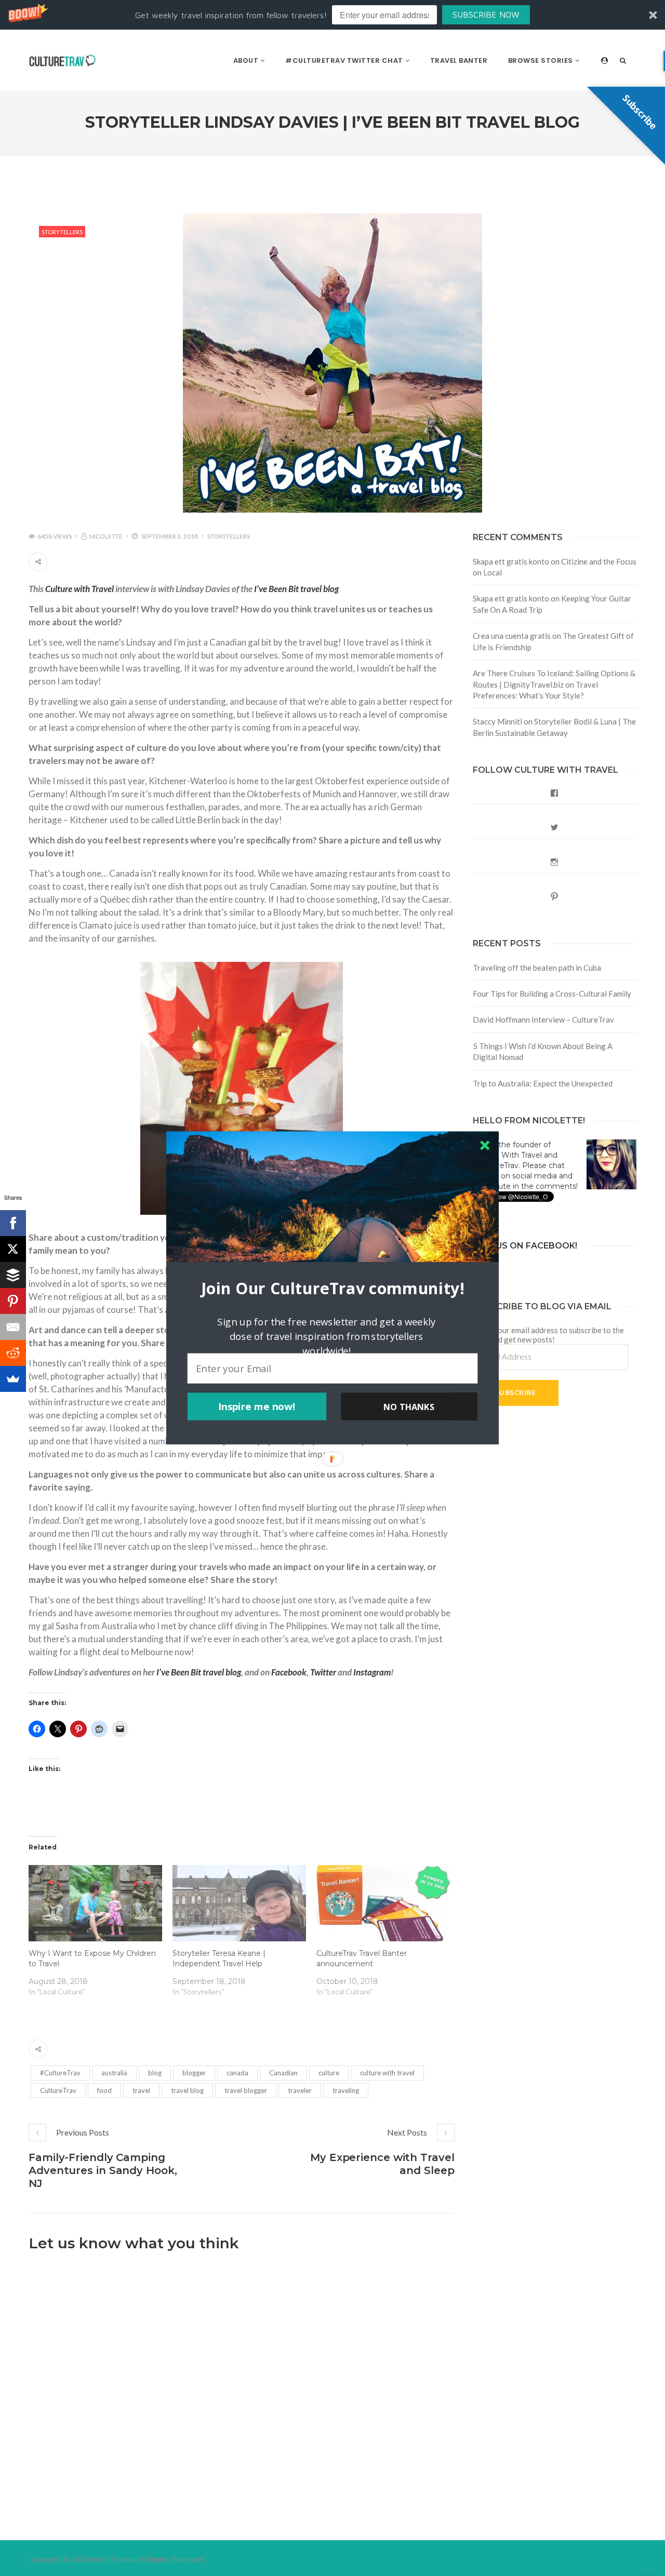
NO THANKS (409, 1406)
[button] (332, 1288)
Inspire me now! (257, 1406)
